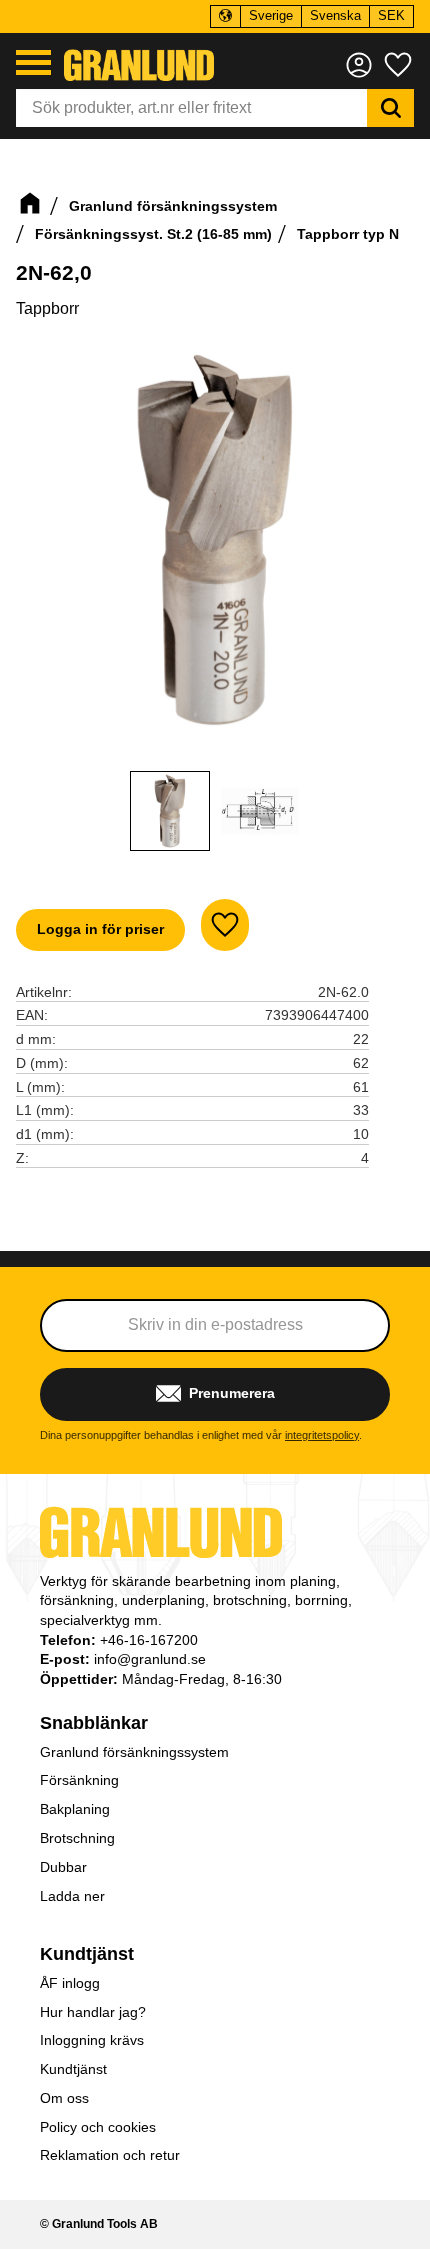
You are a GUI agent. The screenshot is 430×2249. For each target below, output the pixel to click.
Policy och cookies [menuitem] (98, 2127)
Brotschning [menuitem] (77, 1838)
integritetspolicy (322, 1435)
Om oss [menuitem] (64, 2098)
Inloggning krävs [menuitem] (92, 2040)
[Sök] (390, 108)
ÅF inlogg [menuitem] (70, 1983)
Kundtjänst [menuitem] (87, 1954)
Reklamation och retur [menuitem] (110, 2155)
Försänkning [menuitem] (79, 1780)
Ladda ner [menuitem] (72, 1896)
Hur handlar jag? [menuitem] (93, 2012)
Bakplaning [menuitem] (75, 1809)
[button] (33, 62)
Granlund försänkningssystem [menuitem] (134, 1752)
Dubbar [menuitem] (63, 1867)
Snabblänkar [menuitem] (94, 1723)
